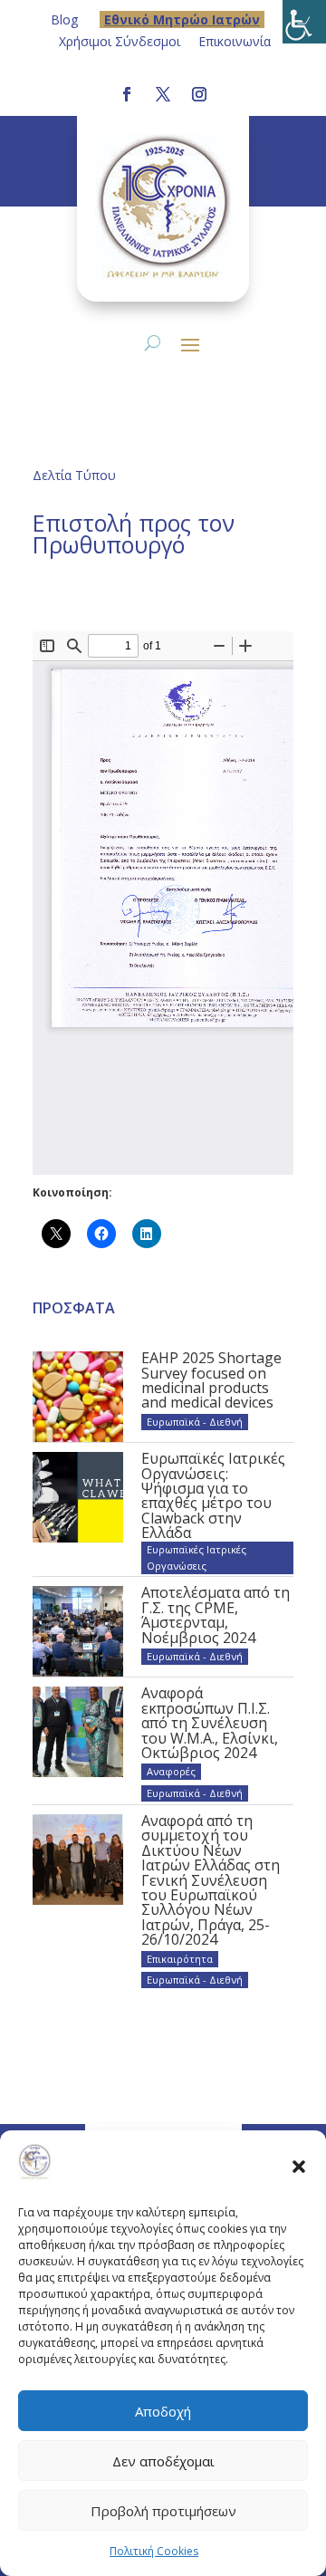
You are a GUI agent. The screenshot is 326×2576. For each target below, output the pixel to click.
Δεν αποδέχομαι (163, 2461)
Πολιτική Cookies (154, 2551)
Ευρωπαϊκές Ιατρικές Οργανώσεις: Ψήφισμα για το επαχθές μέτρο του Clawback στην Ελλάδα (213, 1495)
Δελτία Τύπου (74, 475)
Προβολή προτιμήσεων (163, 2511)
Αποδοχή (163, 2411)
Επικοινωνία (235, 41)
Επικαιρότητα (180, 1959)
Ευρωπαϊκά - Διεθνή (195, 1422)
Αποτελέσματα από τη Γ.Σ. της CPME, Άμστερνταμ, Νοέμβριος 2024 (216, 1615)
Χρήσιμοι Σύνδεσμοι (120, 41)
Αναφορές (171, 1771)
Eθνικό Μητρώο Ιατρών (182, 19)
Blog (64, 19)
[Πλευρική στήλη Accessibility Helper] (304, 22)
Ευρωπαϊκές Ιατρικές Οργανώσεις (197, 1557)
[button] (299, 2166)
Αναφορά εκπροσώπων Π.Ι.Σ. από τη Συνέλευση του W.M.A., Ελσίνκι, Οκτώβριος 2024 (210, 1723)
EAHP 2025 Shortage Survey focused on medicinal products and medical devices (211, 1380)
